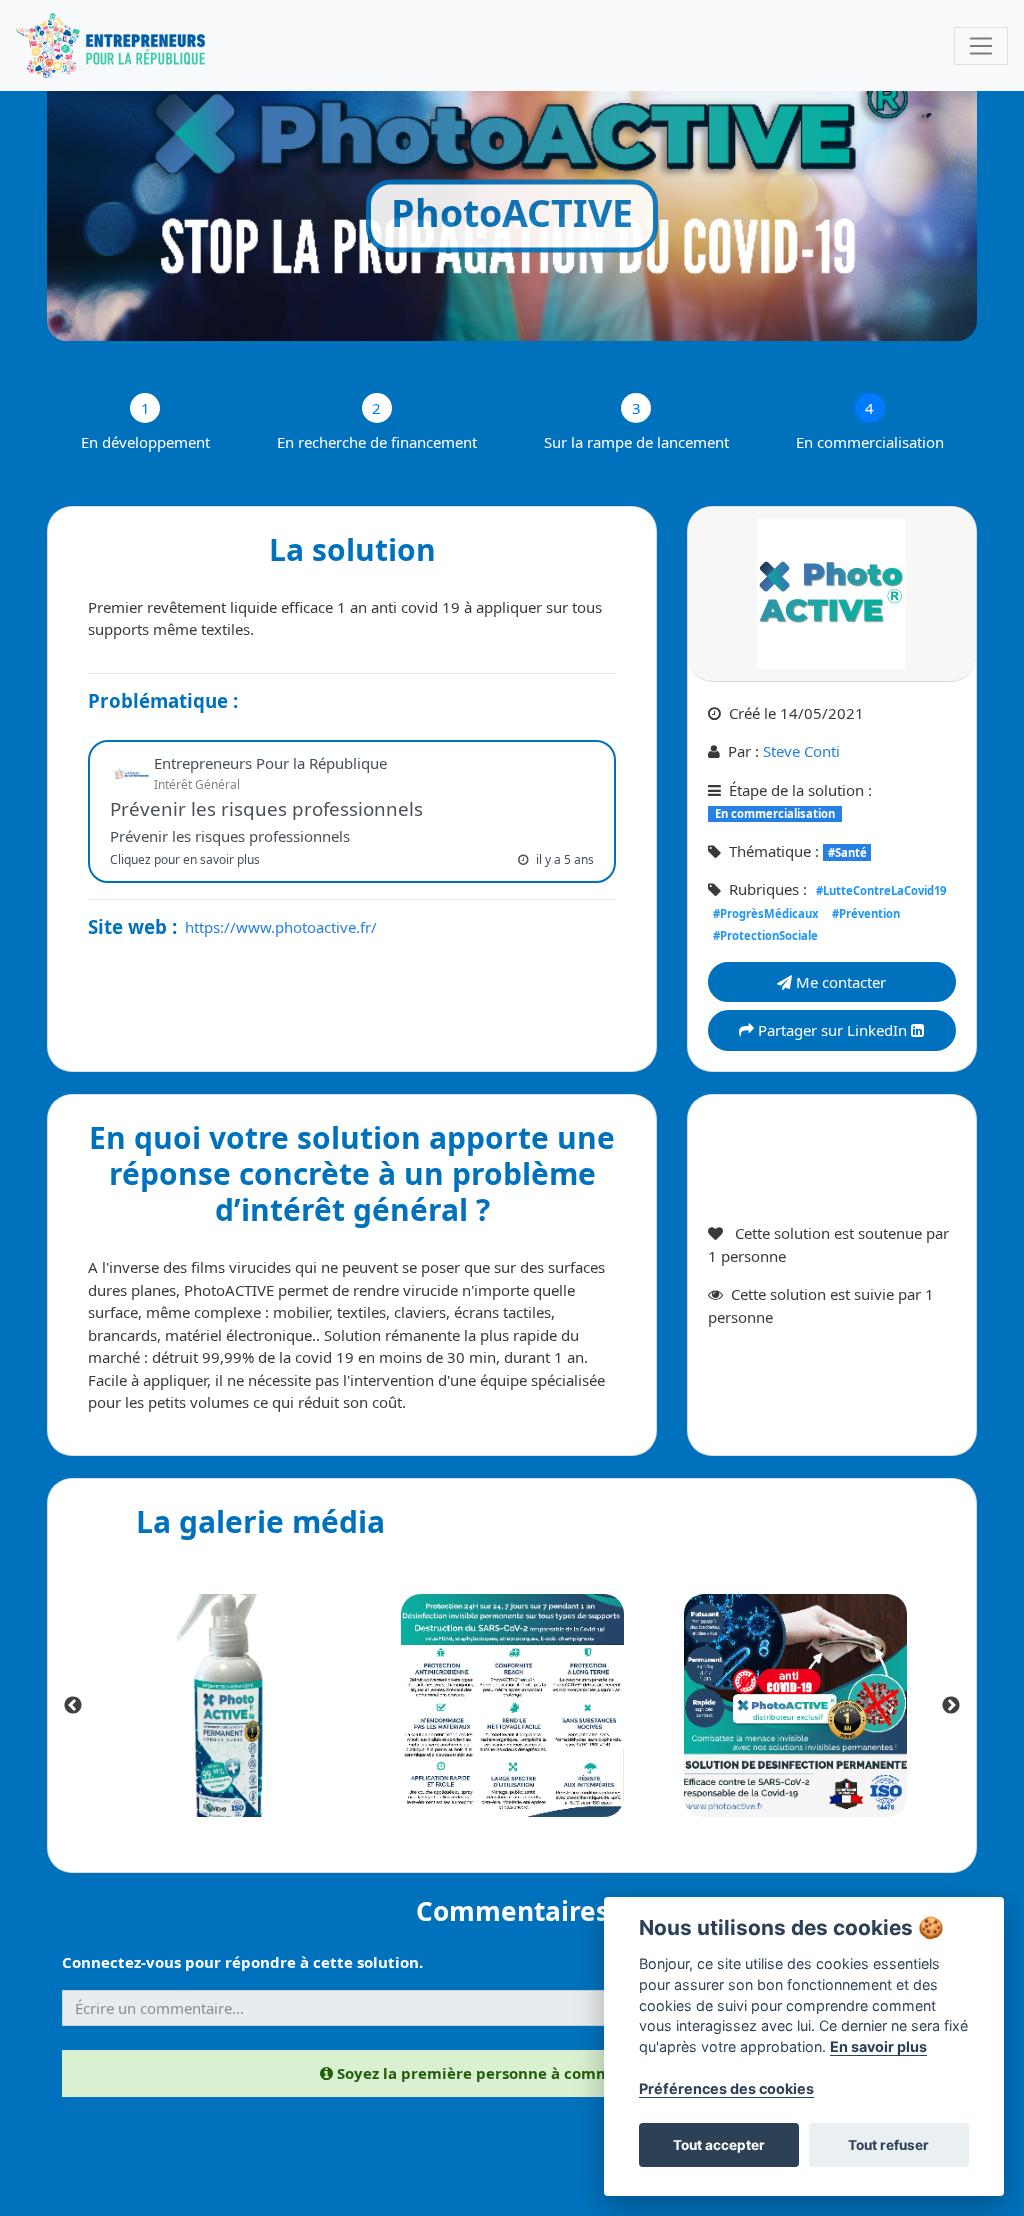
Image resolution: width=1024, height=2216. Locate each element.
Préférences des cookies (726, 2088)
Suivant (951, 1706)
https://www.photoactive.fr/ (281, 927)
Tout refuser (888, 2145)
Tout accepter (719, 2145)
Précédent (73, 1706)
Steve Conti (801, 751)
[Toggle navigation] (981, 46)
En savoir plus (878, 2046)
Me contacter (839, 982)
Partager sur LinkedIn (832, 1030)
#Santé (847, 852)
